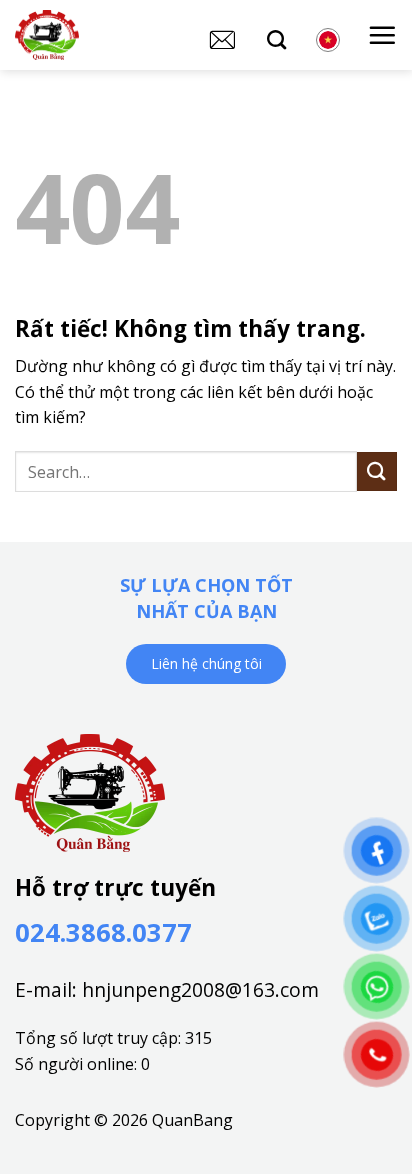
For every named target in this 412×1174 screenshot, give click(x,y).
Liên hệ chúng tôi (206, 663)
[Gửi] (377, 471)
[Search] (276, 39)
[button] (382, 35)
